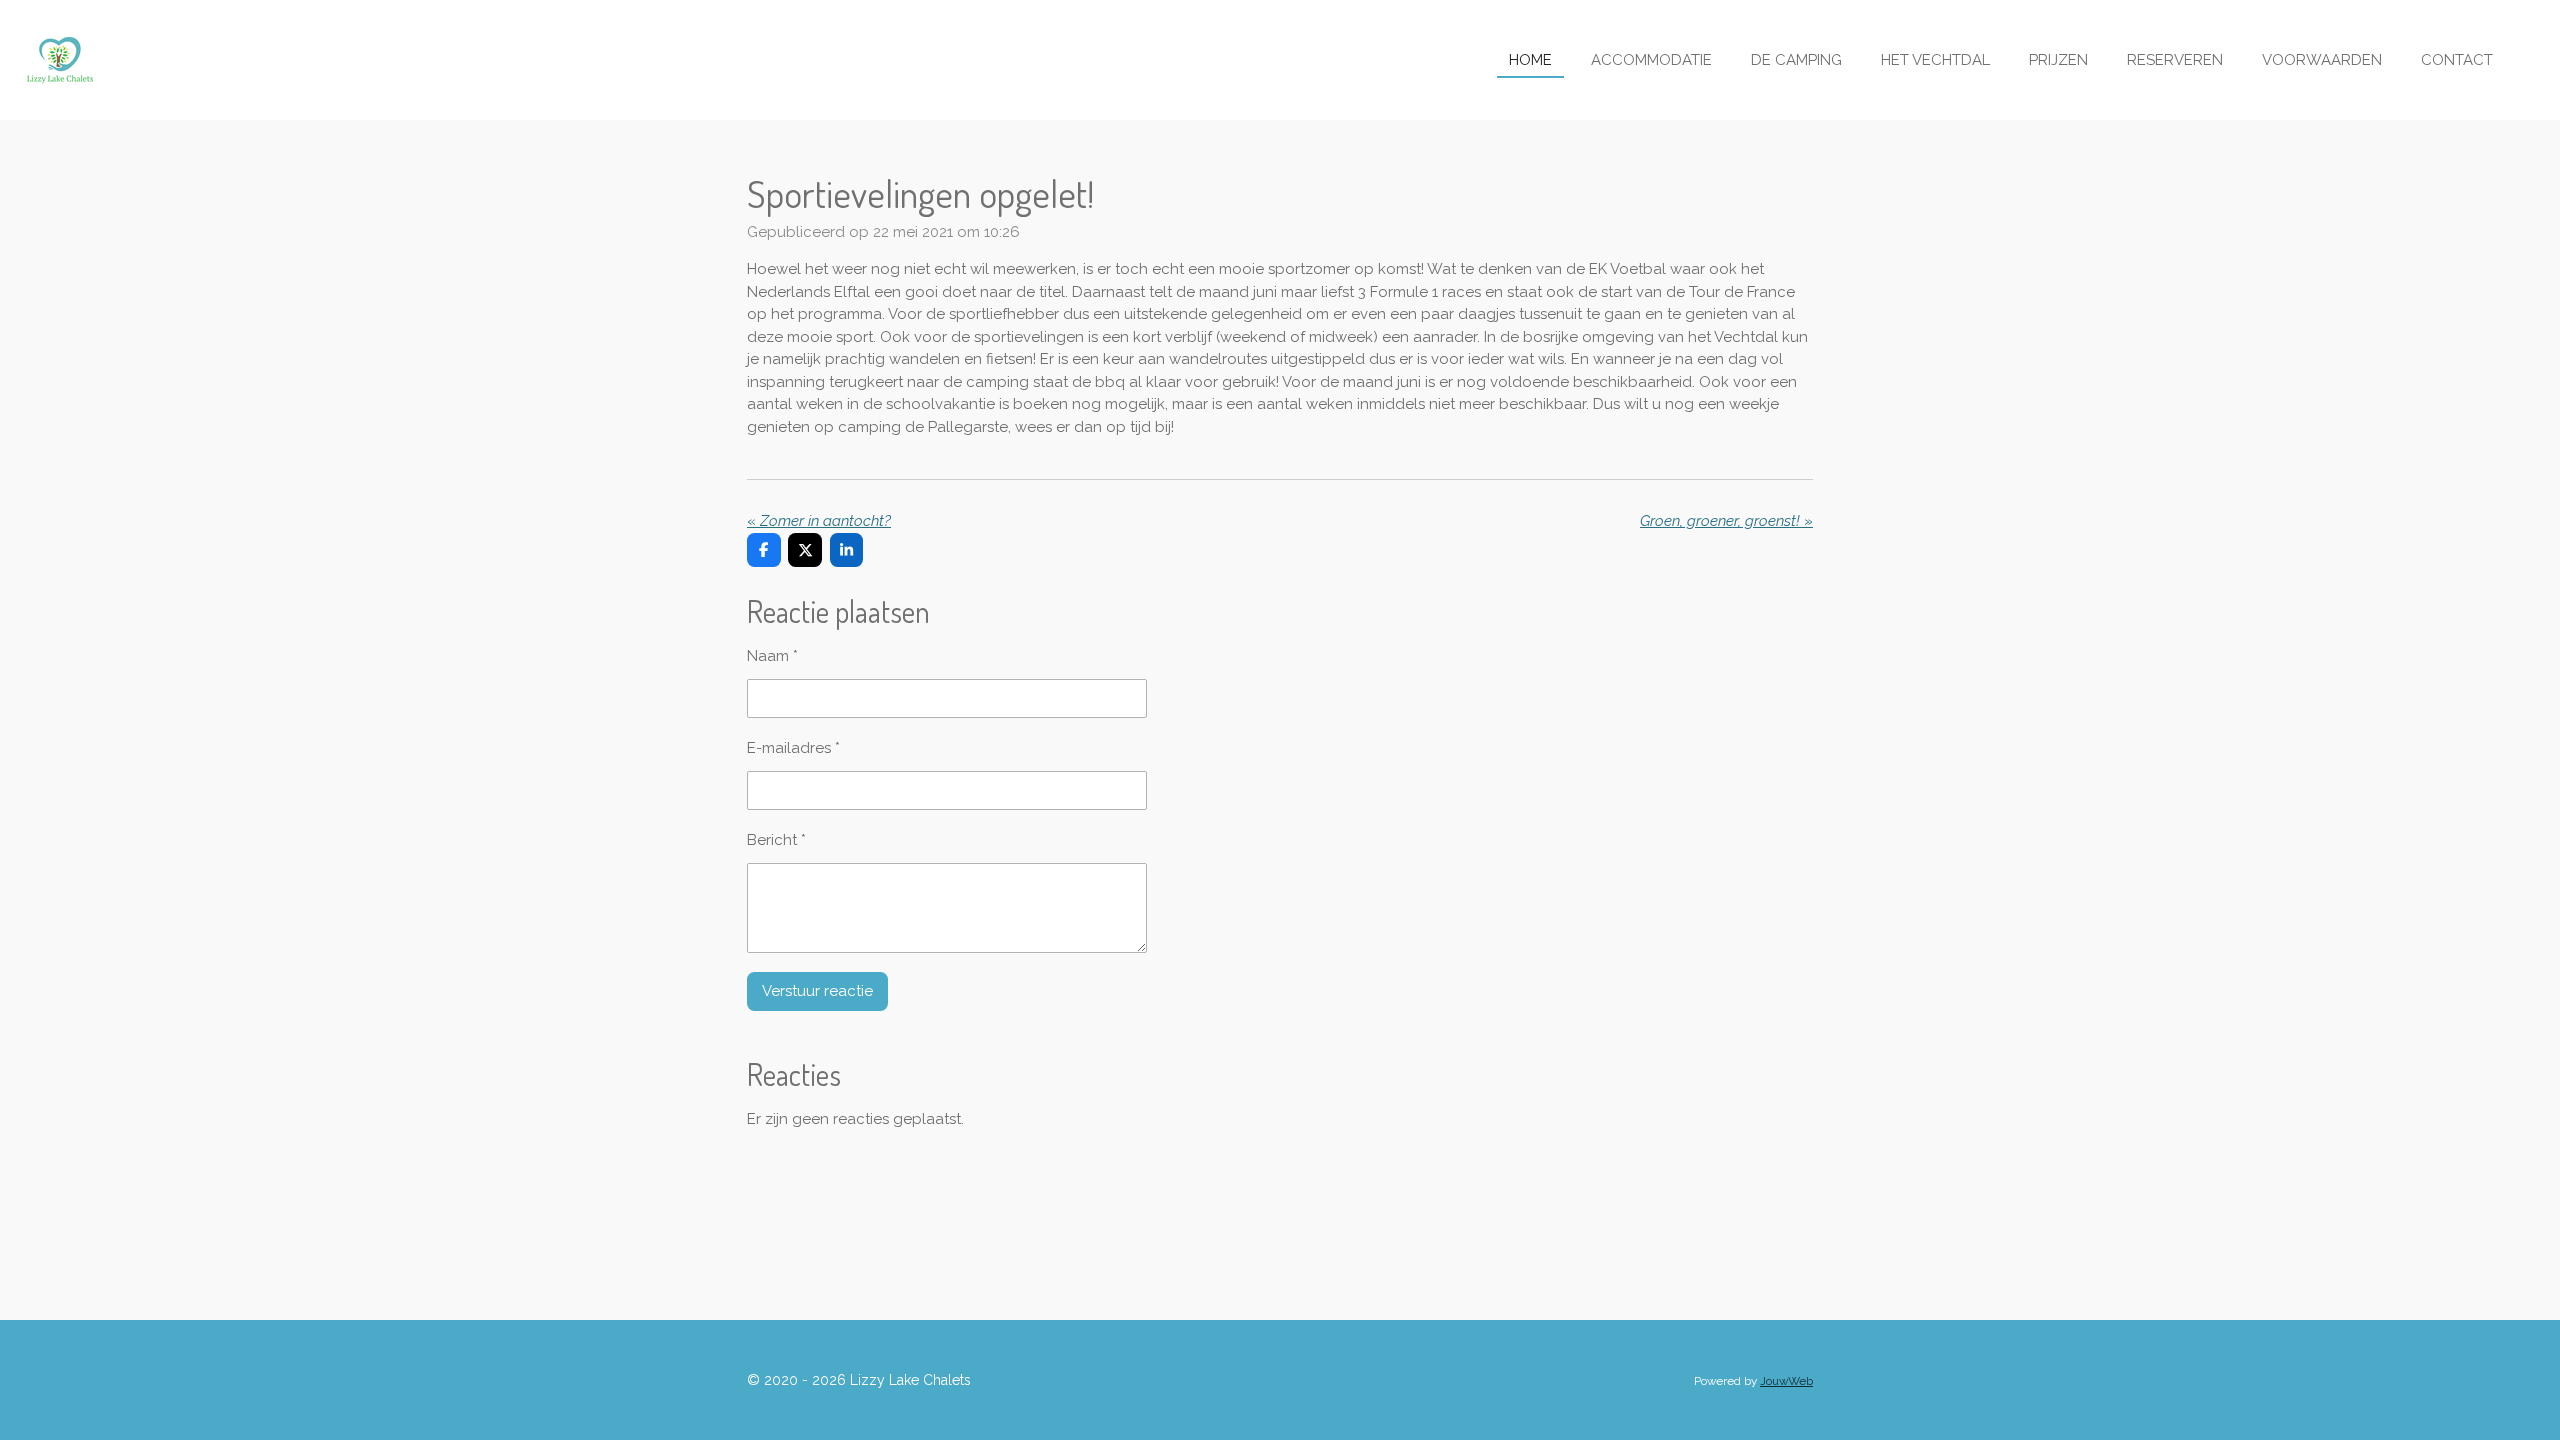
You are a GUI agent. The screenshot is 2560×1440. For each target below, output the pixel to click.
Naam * (772, 656)
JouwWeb (1786, 1381)
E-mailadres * (793, 748)
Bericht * (776, 840)
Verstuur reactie (817, 991)
